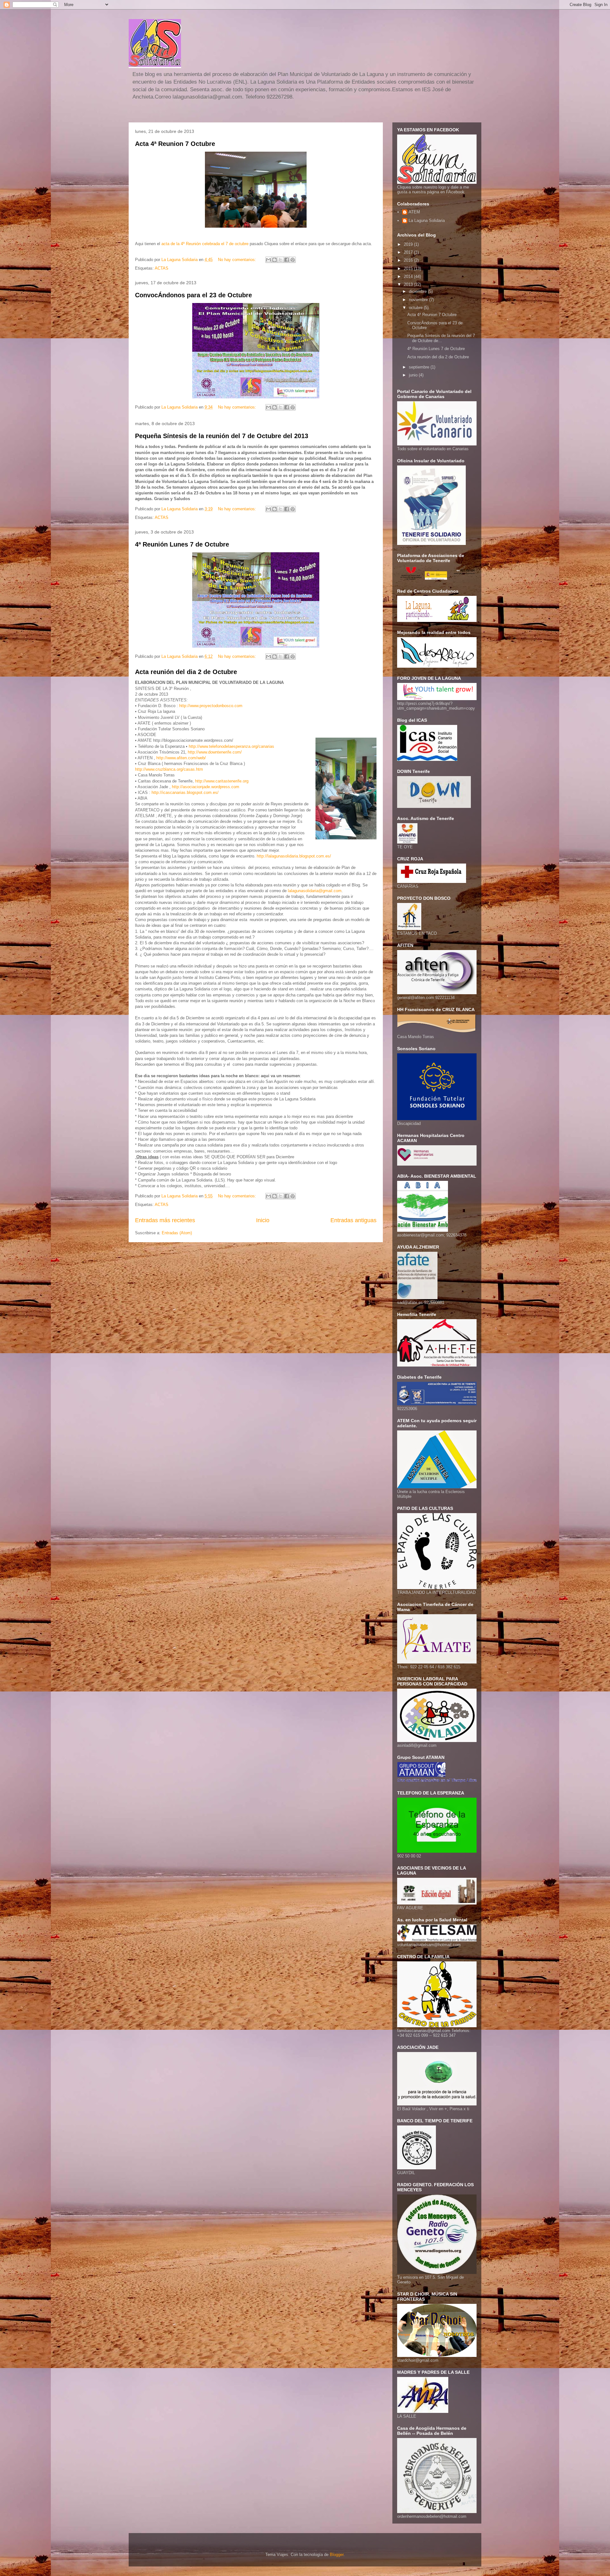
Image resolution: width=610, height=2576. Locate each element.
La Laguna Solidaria (427, 220)
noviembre (419, 300)
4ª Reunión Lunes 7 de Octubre (182, 544)
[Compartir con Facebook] (287, 260)
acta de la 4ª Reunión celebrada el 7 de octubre (206, 244)
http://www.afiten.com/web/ (181, 758)
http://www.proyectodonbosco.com (211, 706)
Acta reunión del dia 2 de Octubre (186, 672)
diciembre (418, 291)
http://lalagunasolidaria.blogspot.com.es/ (294, 856)
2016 (409, 260)
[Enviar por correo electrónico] (268, 260)
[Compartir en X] (281, 260)
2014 (409, 276)
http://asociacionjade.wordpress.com (206, 787)
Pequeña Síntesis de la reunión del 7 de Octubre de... (441, 338)
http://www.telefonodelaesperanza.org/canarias (231, 746)
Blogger (337, 2555)
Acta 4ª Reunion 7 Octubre (175, 144)
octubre (416, 308)
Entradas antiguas (353, 1220)
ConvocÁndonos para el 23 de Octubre (193, 295)
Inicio (263, 1220)
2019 (409, 244)
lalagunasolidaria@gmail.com (315, 891)
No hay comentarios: (238, 260)
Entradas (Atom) (177, 1233)
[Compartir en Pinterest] (293, 260)
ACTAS (162, 268)
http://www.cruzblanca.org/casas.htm (169, 769)
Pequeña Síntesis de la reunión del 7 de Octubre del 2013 (222, 436)
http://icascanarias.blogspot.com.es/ (185, 792)
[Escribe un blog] (274, 260)
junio (414, 375)
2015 (409, 269)
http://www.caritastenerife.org (222, 781)
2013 (409, 284)
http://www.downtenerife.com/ (215, 752)
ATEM (414, 212)
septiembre (420, 367)
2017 (409, 252)
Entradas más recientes (165, 1220)
